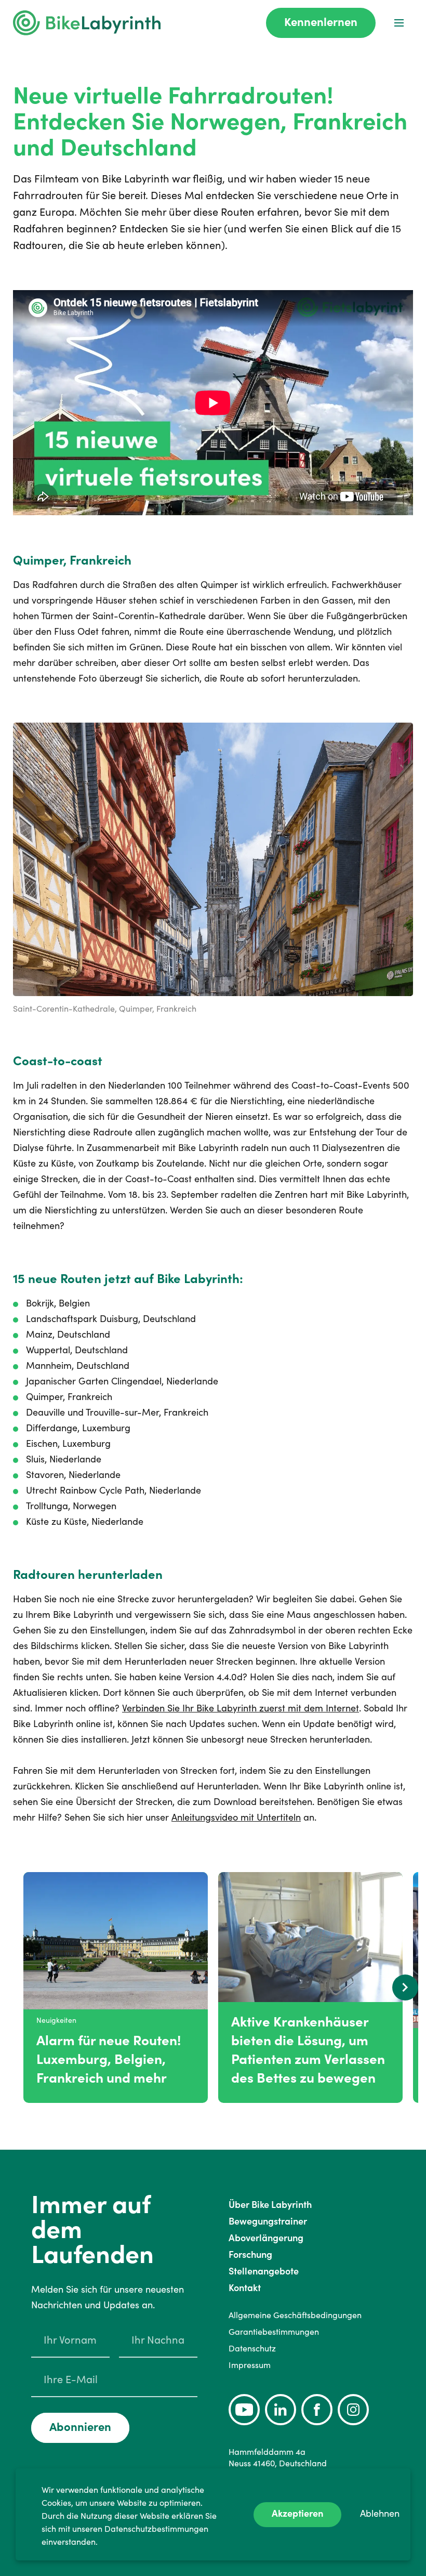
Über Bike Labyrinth (270, 2205)
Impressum (250, 2365)
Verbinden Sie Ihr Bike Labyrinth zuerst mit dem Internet (241, 1708)
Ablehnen (380, 2513)
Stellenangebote (264, 2271)
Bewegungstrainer (268, 2221)
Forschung (250, 2254)
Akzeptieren (297, 2513)
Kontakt (245, 2288)
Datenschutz (252, 2348)
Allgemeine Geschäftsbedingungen (295, 2315)
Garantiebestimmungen (274, 2332)
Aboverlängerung (266, 2238)
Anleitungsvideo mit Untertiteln (236, 1817)
